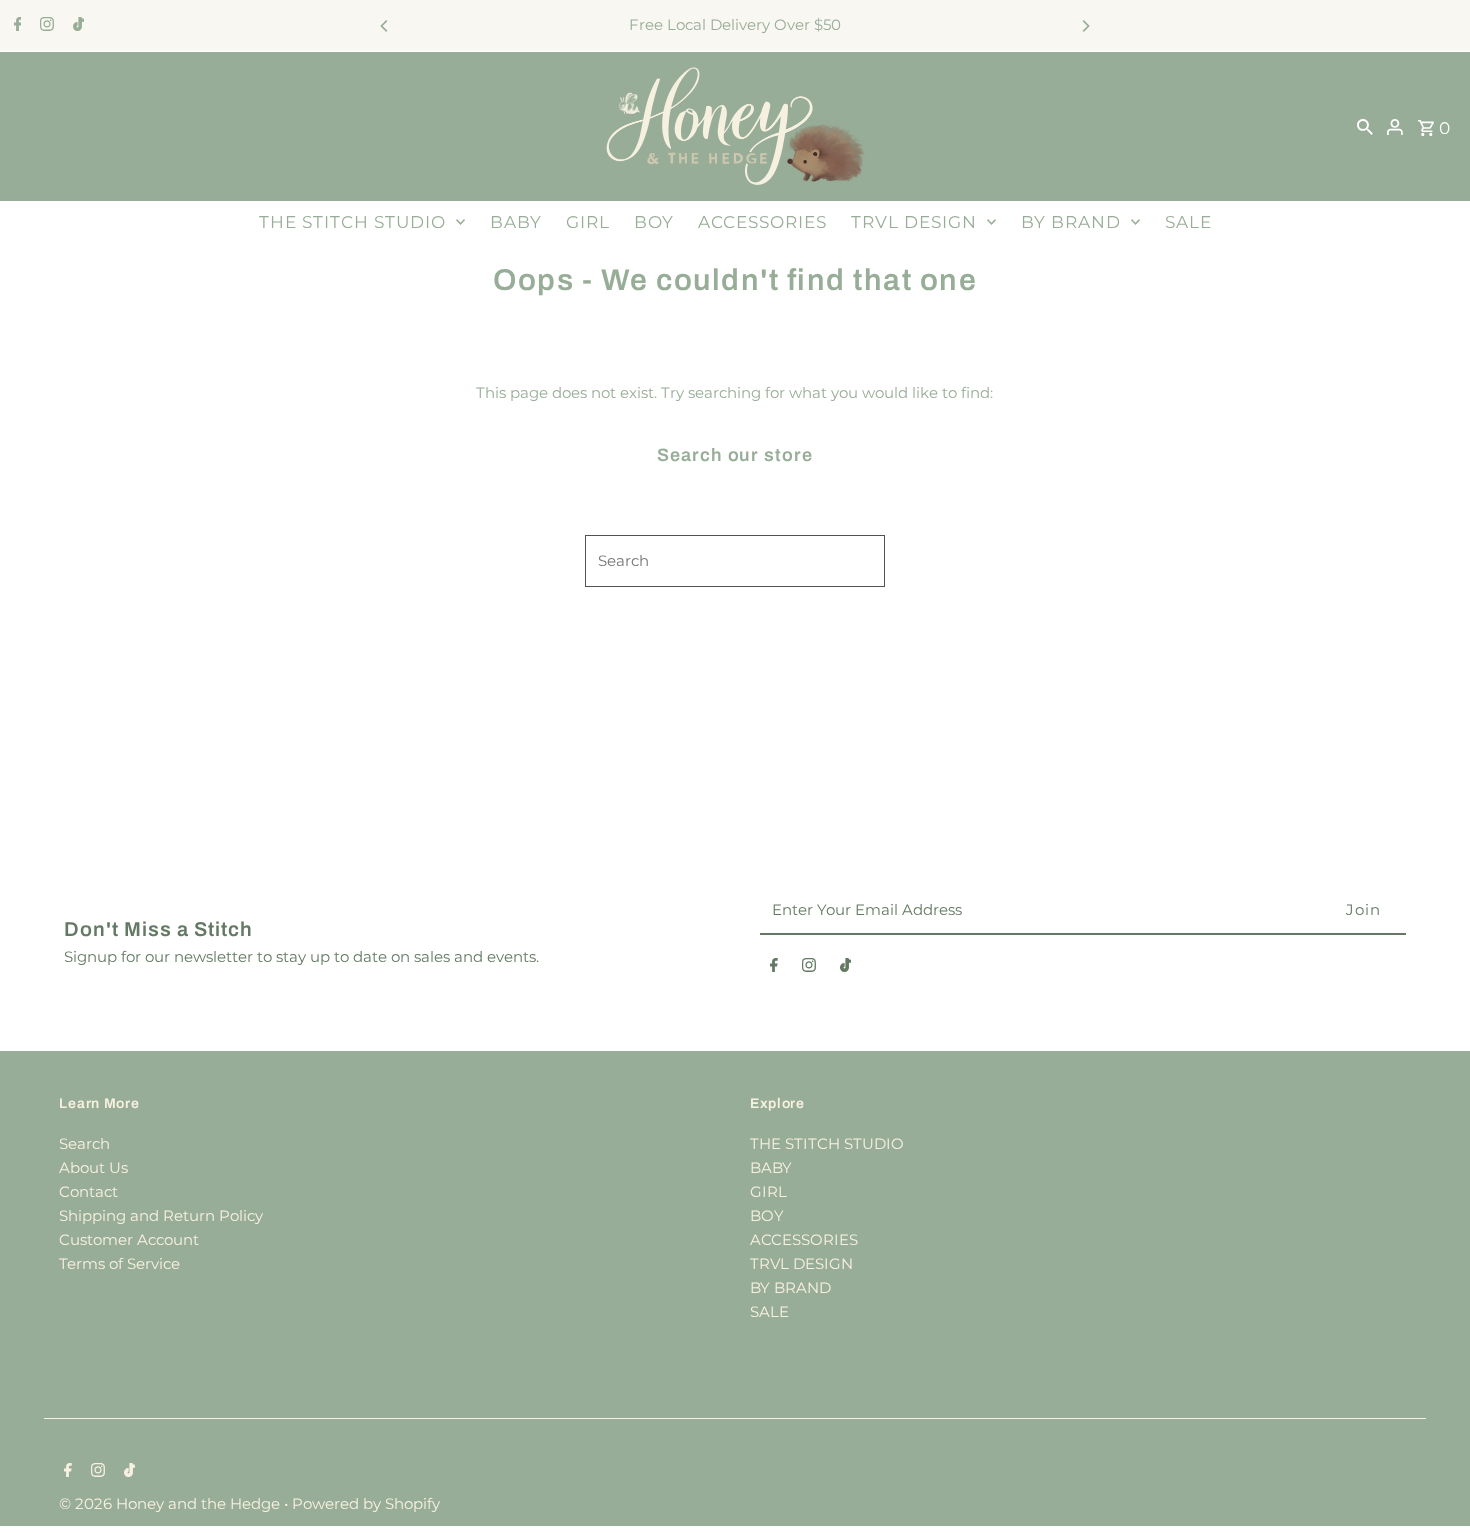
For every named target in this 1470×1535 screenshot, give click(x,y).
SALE (1188, 222)
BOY (654, 222)
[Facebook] (15, 26)
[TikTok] (76, 26)
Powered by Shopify (366, 1503)
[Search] (1365, 126)
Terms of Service (119, 1263)
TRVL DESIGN (914, 222)
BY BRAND (1071, 222)
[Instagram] (44, 26)
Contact (88, 1191)
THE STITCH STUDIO (352, 222)
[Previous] (385, 26)
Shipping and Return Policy (161, 1215)
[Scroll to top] (1427, 1482)
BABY (516, 222)
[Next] (1085, 26)
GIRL (588, 222)
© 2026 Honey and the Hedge (171, 1503)
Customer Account (129, 1239)
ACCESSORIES (762, 222)
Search (84, 1143)
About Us (93, 1167)
